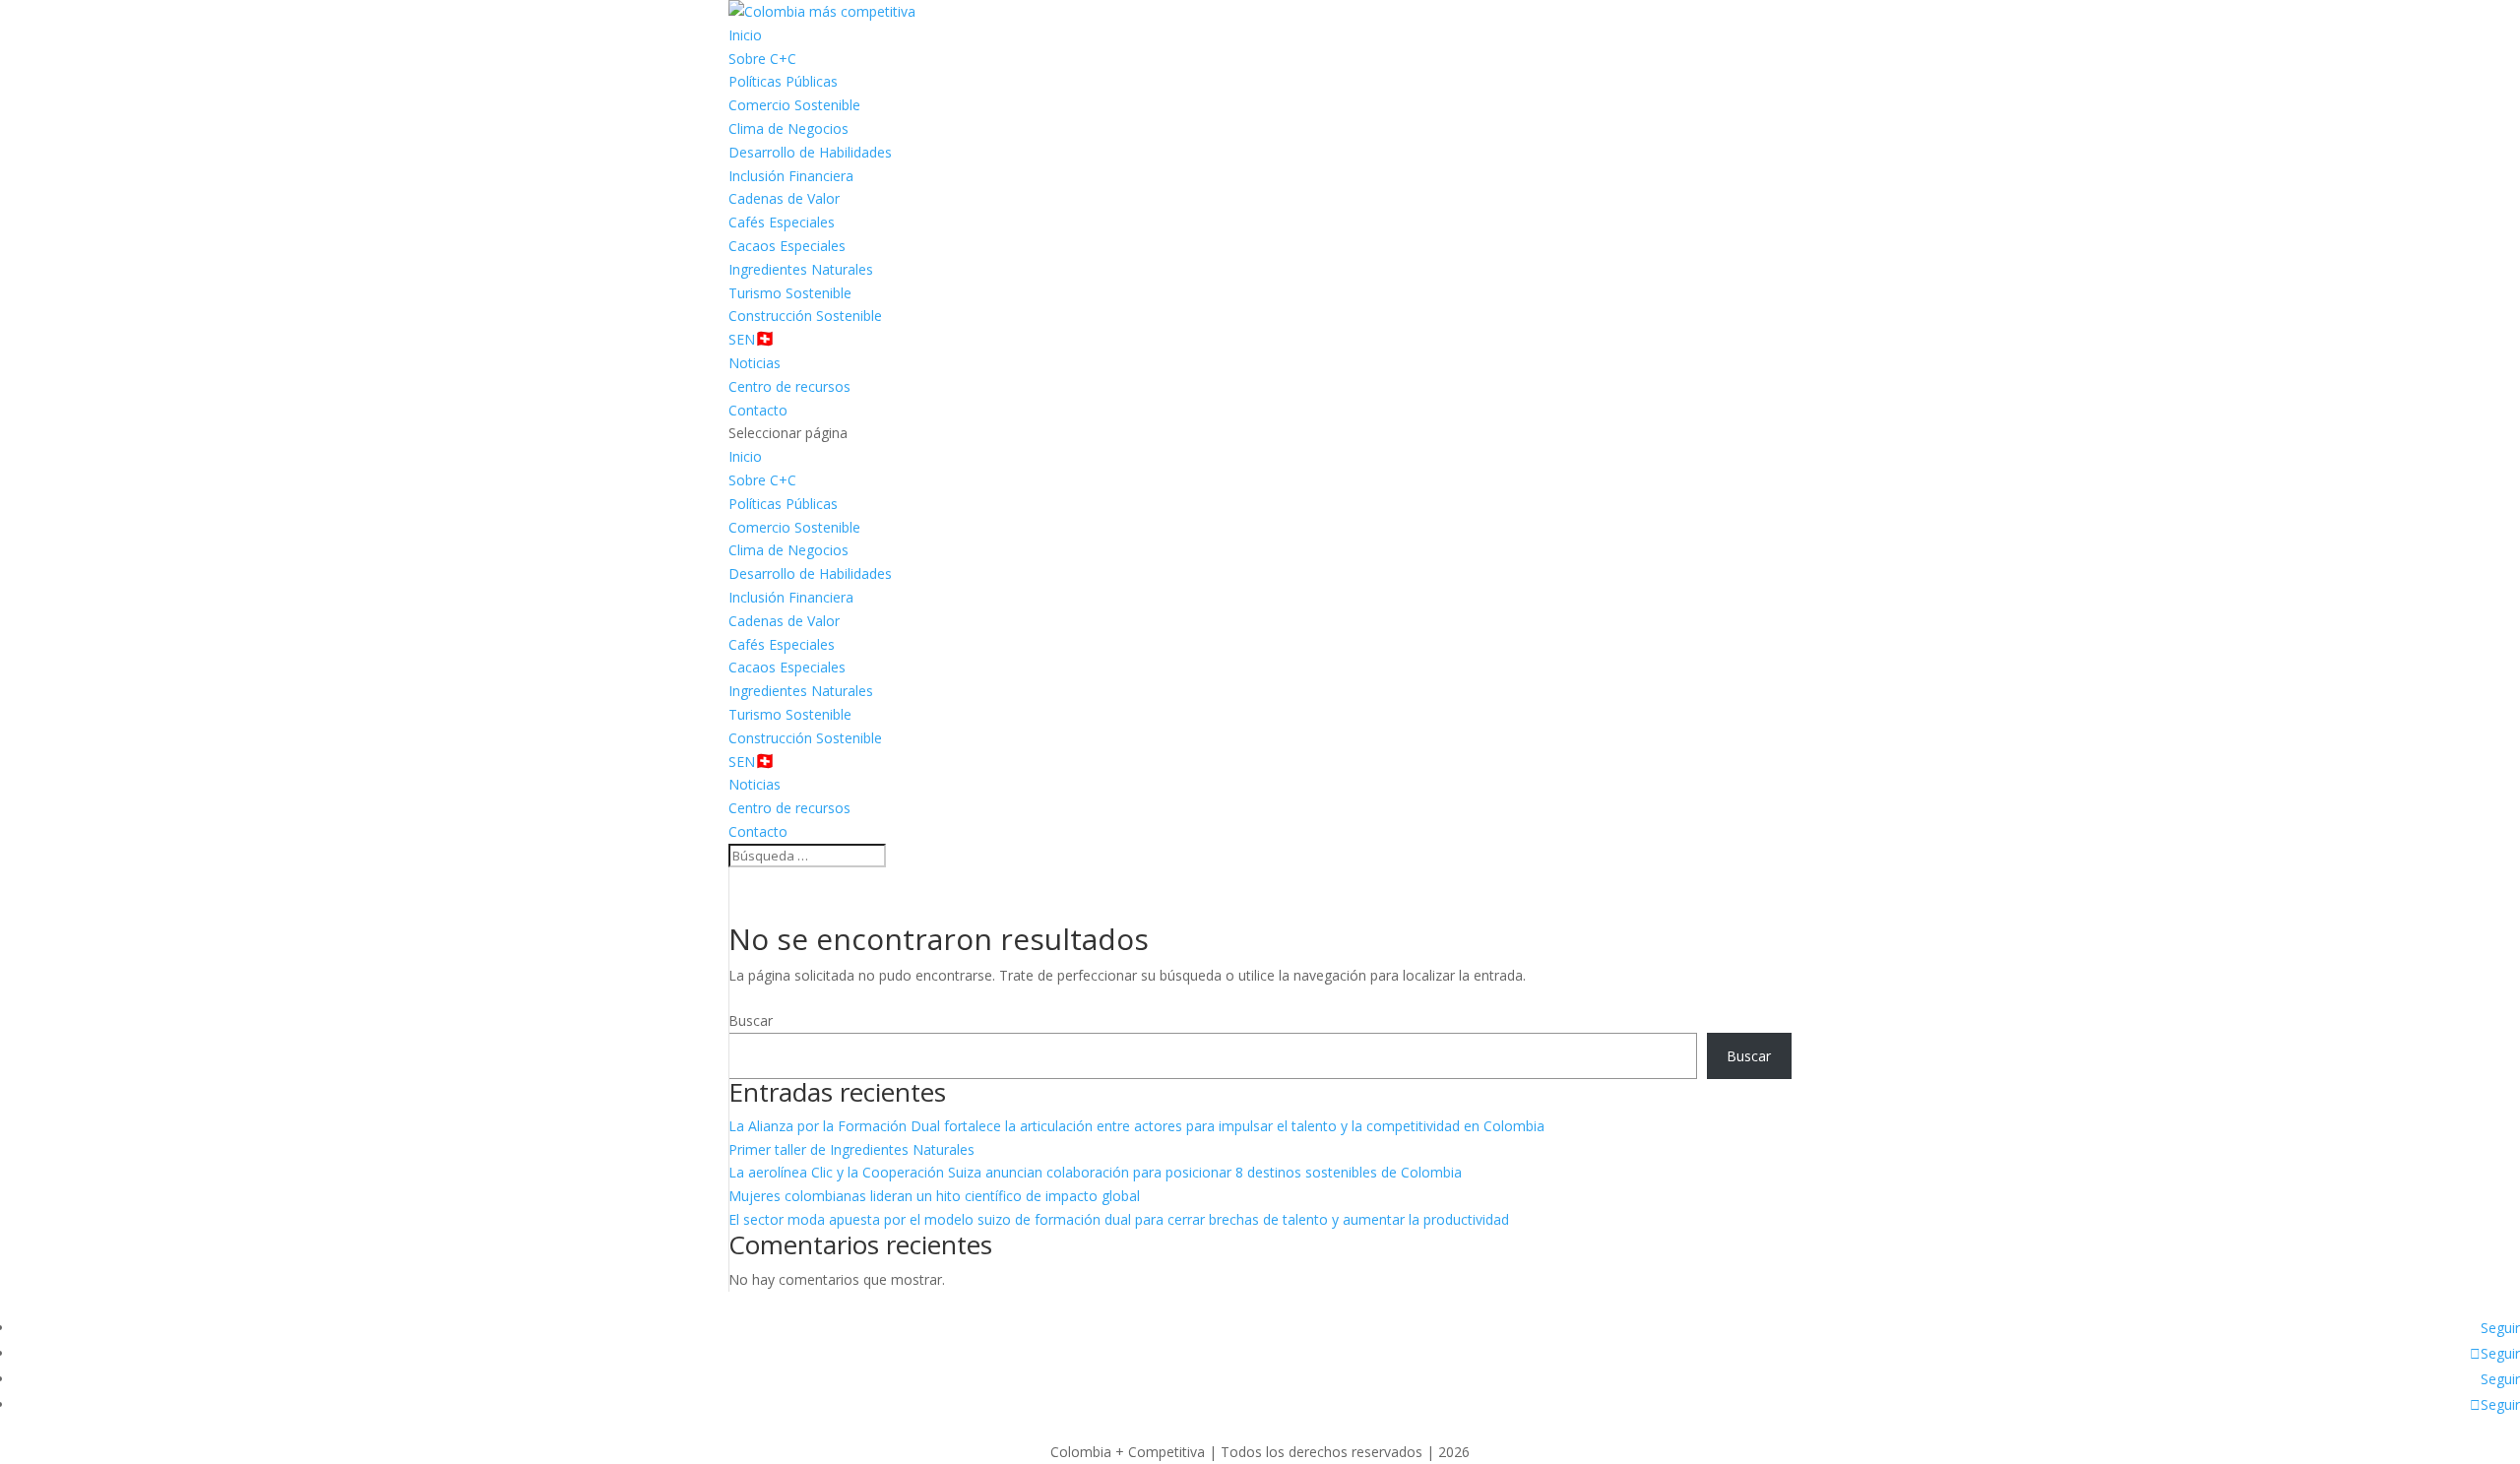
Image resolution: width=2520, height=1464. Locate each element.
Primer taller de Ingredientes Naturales (851, 1149)
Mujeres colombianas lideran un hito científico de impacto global (934, 1196)
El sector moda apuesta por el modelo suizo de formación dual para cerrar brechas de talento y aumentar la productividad (1119, 1219)
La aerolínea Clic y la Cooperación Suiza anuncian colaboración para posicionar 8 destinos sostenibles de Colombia (1095, 1172)
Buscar (751, 1020)
